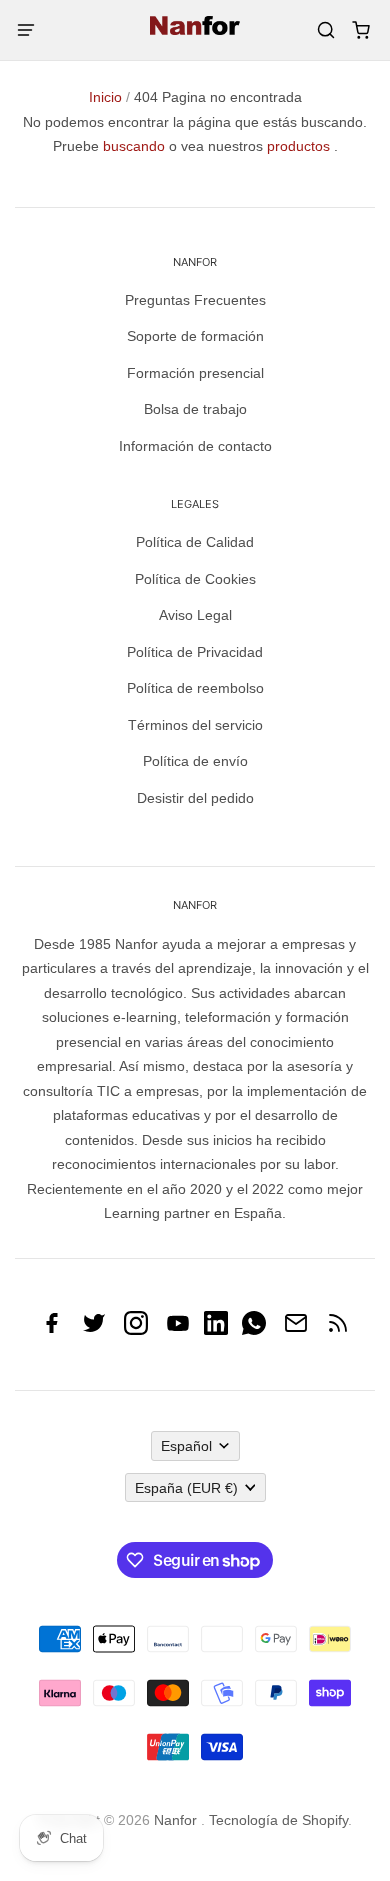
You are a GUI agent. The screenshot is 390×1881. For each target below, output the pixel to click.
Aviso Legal (195, 615)
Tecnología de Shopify (278, 1820)
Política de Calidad (195, 542)
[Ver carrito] (360, 30)
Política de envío (195, 761)
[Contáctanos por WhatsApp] (254, 1330)
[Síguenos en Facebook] (52, 1330)
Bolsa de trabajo (195, 409)
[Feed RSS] (338, 1330)
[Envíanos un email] (296, 1330)
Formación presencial (195, 373)
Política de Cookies (195, 579)
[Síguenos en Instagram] (136, 1330)
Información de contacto (195, 446)
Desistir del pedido (195, 798)
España (186, 1488)
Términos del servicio (195, 725)
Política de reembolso (195, 688)
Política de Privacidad (195, 652)
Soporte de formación (195, 336)
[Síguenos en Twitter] (94, 1330)
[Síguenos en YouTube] (178, 1330)
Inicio (105, 97)
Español (186, 1446)
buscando (134, 146)
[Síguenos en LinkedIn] (216, 1330)
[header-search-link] (325, 30)
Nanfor (175, 1820)
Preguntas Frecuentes (195, 300)
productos (298, 146)
